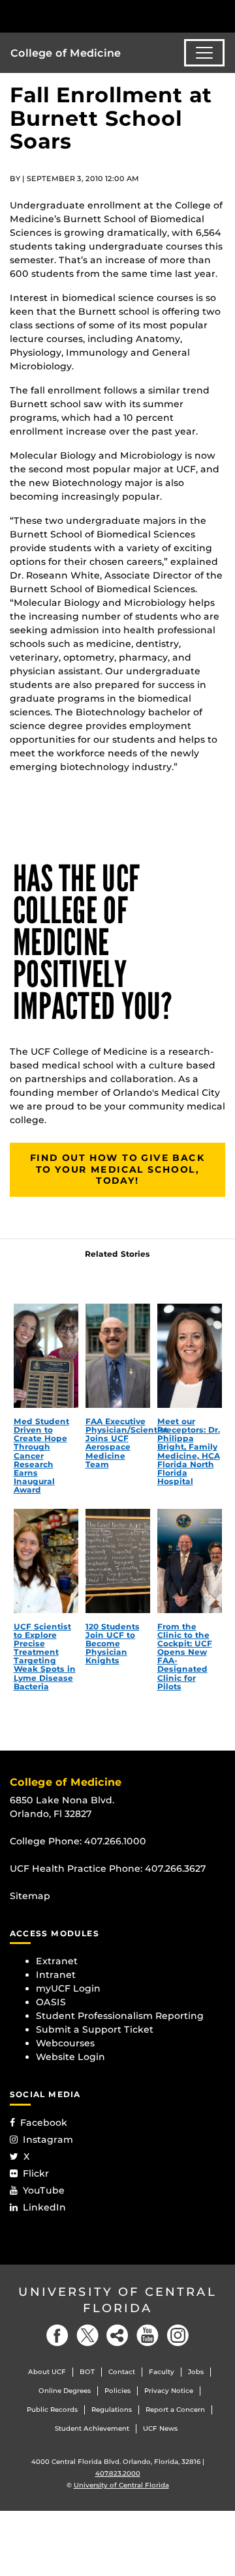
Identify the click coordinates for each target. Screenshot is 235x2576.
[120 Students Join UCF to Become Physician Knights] (118, 1561)
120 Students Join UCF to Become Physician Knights (113, 1644)
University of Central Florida (117, 2300)
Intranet (56, 1975)
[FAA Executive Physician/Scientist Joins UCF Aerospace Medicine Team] (118, 1356)
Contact (122, 2372)
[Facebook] (57, 2335)
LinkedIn (44, 2207)
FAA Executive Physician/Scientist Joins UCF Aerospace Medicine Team (127, 1443)
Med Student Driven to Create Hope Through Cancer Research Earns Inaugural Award (41, 1456)
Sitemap (30, 1896)
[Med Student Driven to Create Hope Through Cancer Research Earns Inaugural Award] (46, 1356)
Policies (117, 2391)
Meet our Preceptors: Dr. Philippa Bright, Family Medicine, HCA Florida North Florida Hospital (189, 1451)
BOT (87, 2372)
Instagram (48, 2140)
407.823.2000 (118, 2473)
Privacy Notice (169, 2391)
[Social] (117, 2335)
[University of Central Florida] (99, 16)
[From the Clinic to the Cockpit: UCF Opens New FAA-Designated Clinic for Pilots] (190, 1561)
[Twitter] (87, 2335)
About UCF (47, 2372)
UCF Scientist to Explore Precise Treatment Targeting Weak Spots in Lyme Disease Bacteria (45, 1656)
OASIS (51, 2002)
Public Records (52, 2410)
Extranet (57, 1961)
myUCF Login (68, 1988)
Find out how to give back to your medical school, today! (117, 1169)
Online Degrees (65, 2391)
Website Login (70, 2057)
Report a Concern (175, 2410)
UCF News (160, 2428)
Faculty (162, 2372)
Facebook (44, 2123)
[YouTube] (148, 2335)
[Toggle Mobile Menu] (222, 15)
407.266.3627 (176, 1868)
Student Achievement (92, 2428)
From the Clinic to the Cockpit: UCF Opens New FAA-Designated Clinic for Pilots (185, 1656)
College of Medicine (66, 53)
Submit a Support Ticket (95, 2029)
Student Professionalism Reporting (120, 2016)
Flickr (36, 2173)
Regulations (112, 2410)
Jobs (196, 2372)
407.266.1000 (115, 1841)
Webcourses (65, 2043)
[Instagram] (178, 2335)
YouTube (44, 2190)
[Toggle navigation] (204, 53)
